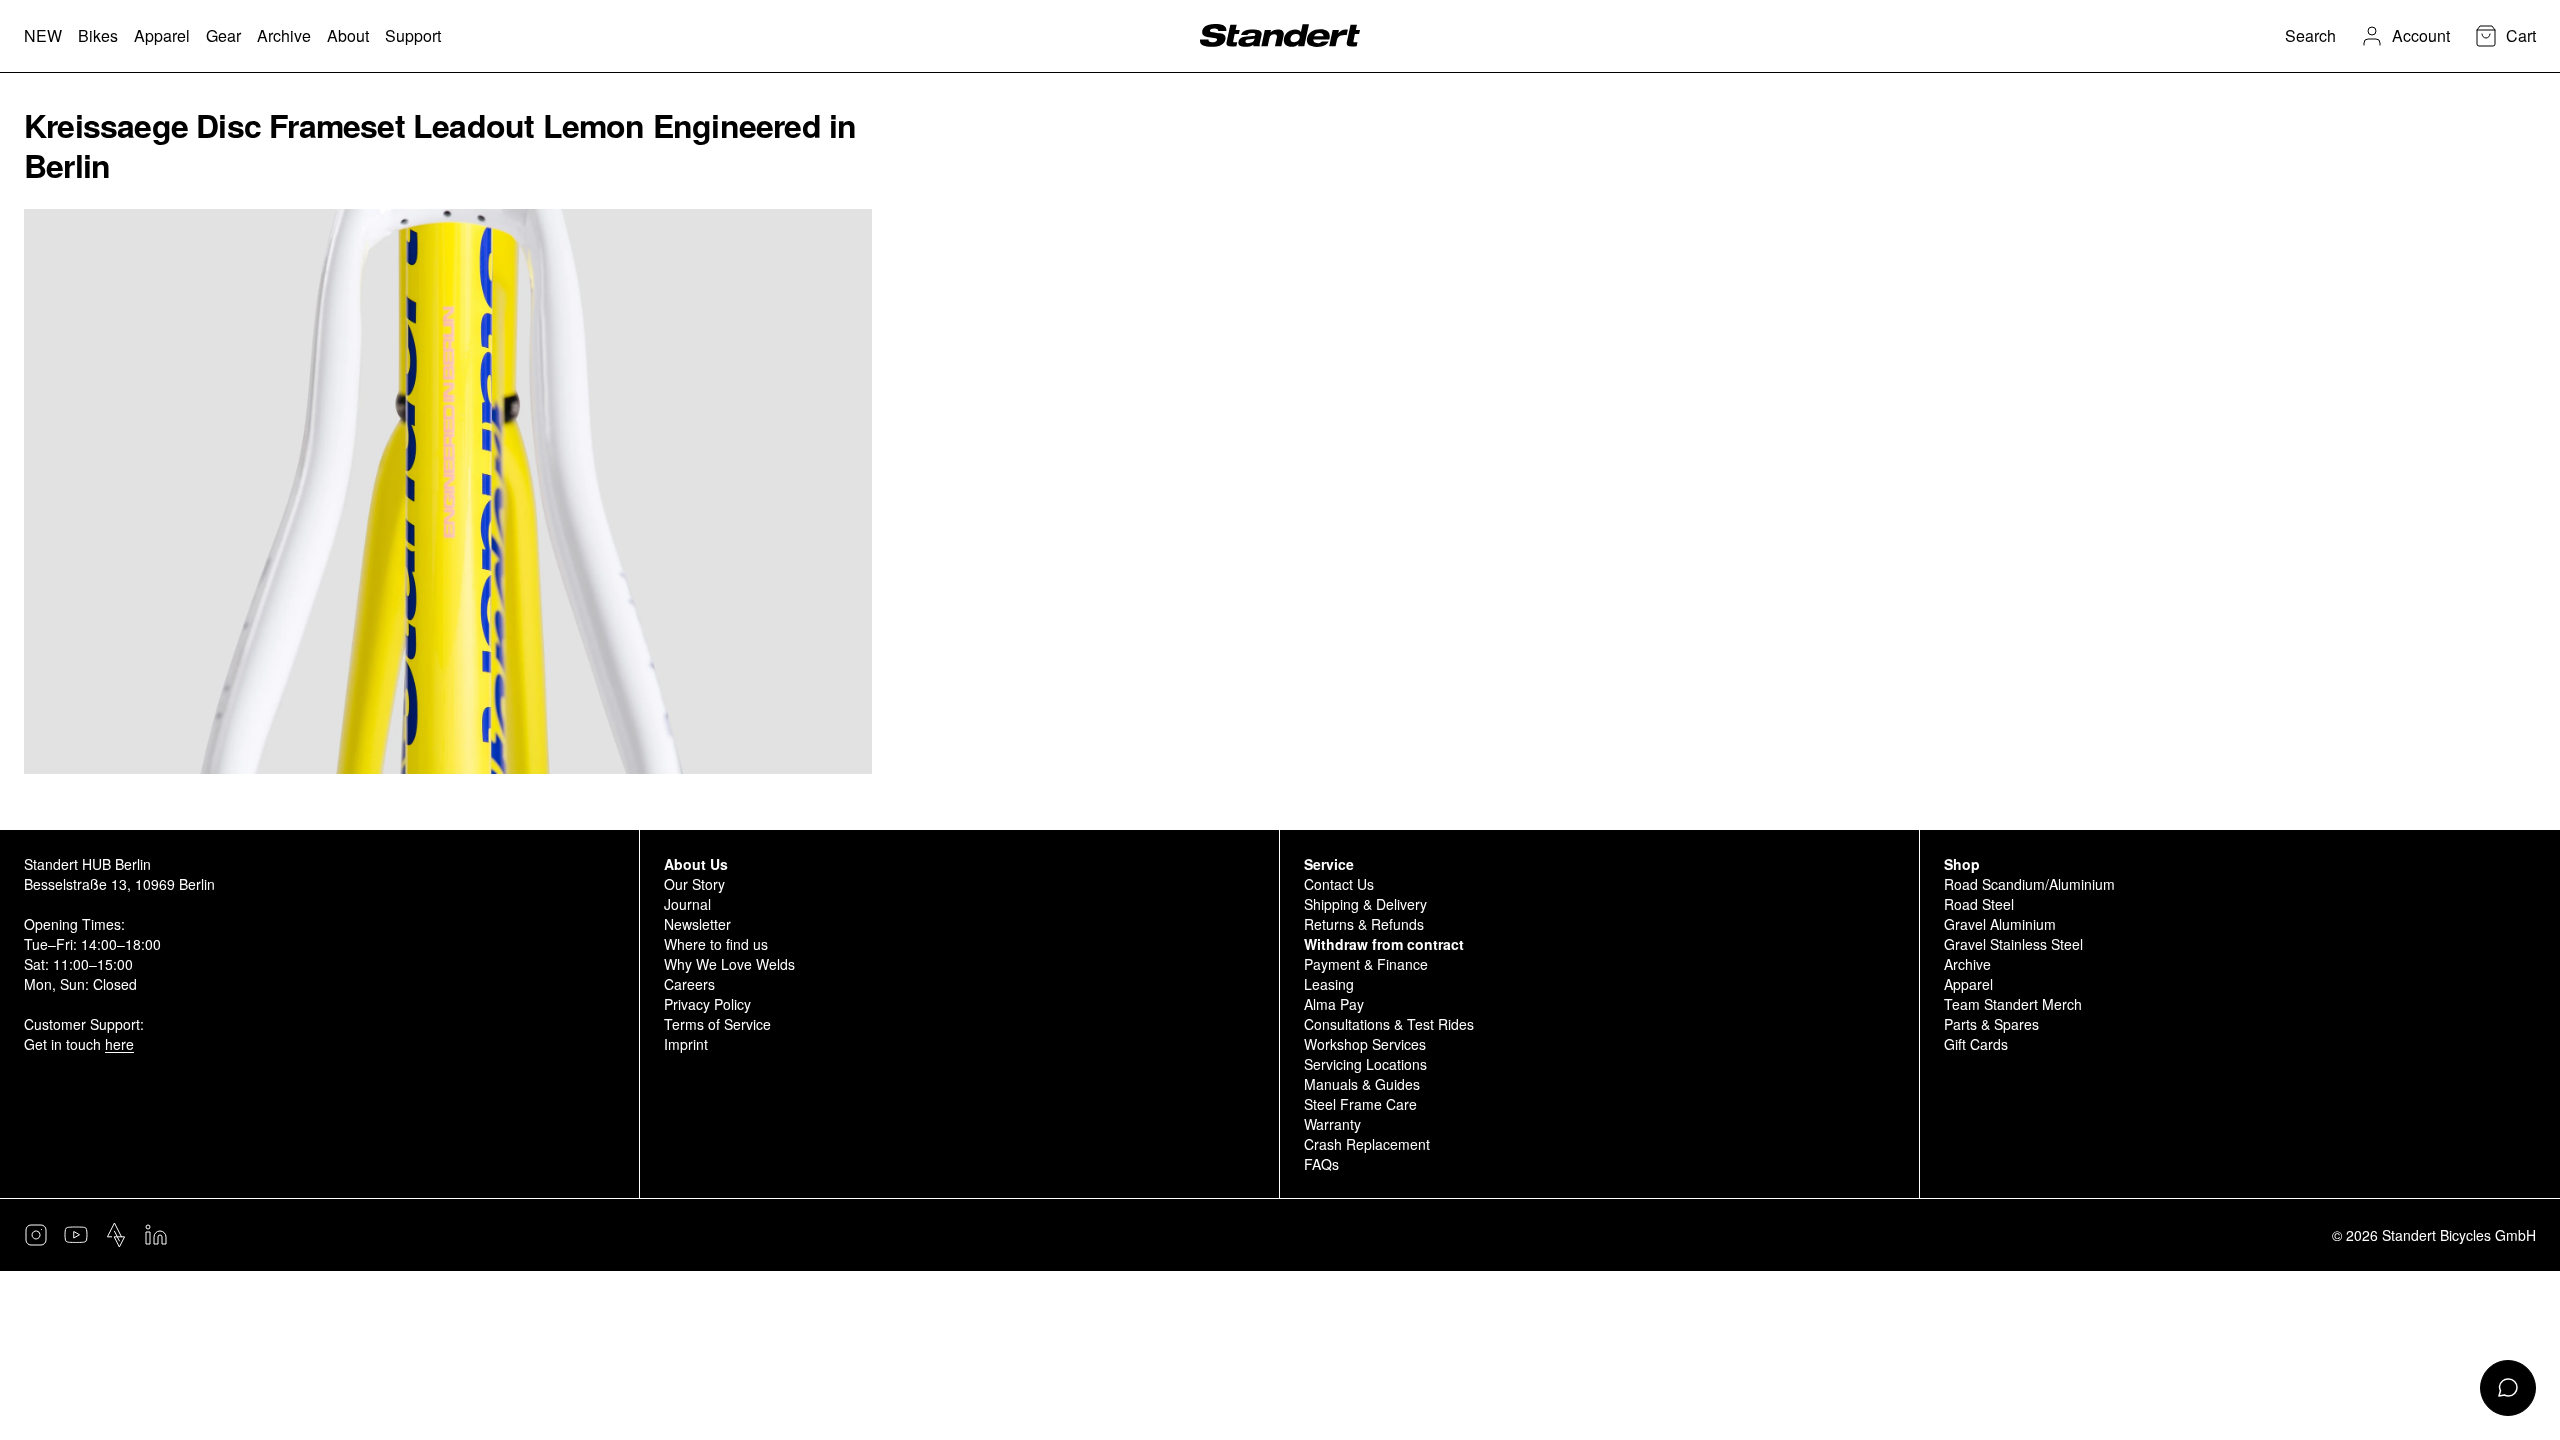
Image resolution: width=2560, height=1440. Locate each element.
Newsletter (697, 924)
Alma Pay (1334, 1004)
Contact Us (1339, 884)
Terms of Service (717, 1024)
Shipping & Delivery (1365, 904)
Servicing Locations (1365, 1064)
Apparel (1968, 984)
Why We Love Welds (729, 964)
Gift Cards (1976, 1044)
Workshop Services (1365, 1044)
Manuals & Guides (1362, 1084)
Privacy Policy (707, 1004)
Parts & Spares (1991, 1024)
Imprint (686, 1044)
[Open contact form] (2508, 1388)
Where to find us (716, 944)
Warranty (1332, 1124)
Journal (687, 904)
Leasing (1329, 984)
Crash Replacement (1367, 1144)
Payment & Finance (1366, 964)
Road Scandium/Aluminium (2029, 884)
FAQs (1321, 1164)
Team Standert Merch (2013, 1004)
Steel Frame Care (1360, 1104)
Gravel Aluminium (2000, 924)
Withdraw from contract (1384, 944)
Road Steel (1979, 904)
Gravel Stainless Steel (2013, 944)
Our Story (694, 884)
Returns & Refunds (1364, 924)
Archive (1967, 964)
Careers (689, 984)
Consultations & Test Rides (1389, 1024)
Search (2310, 35)
